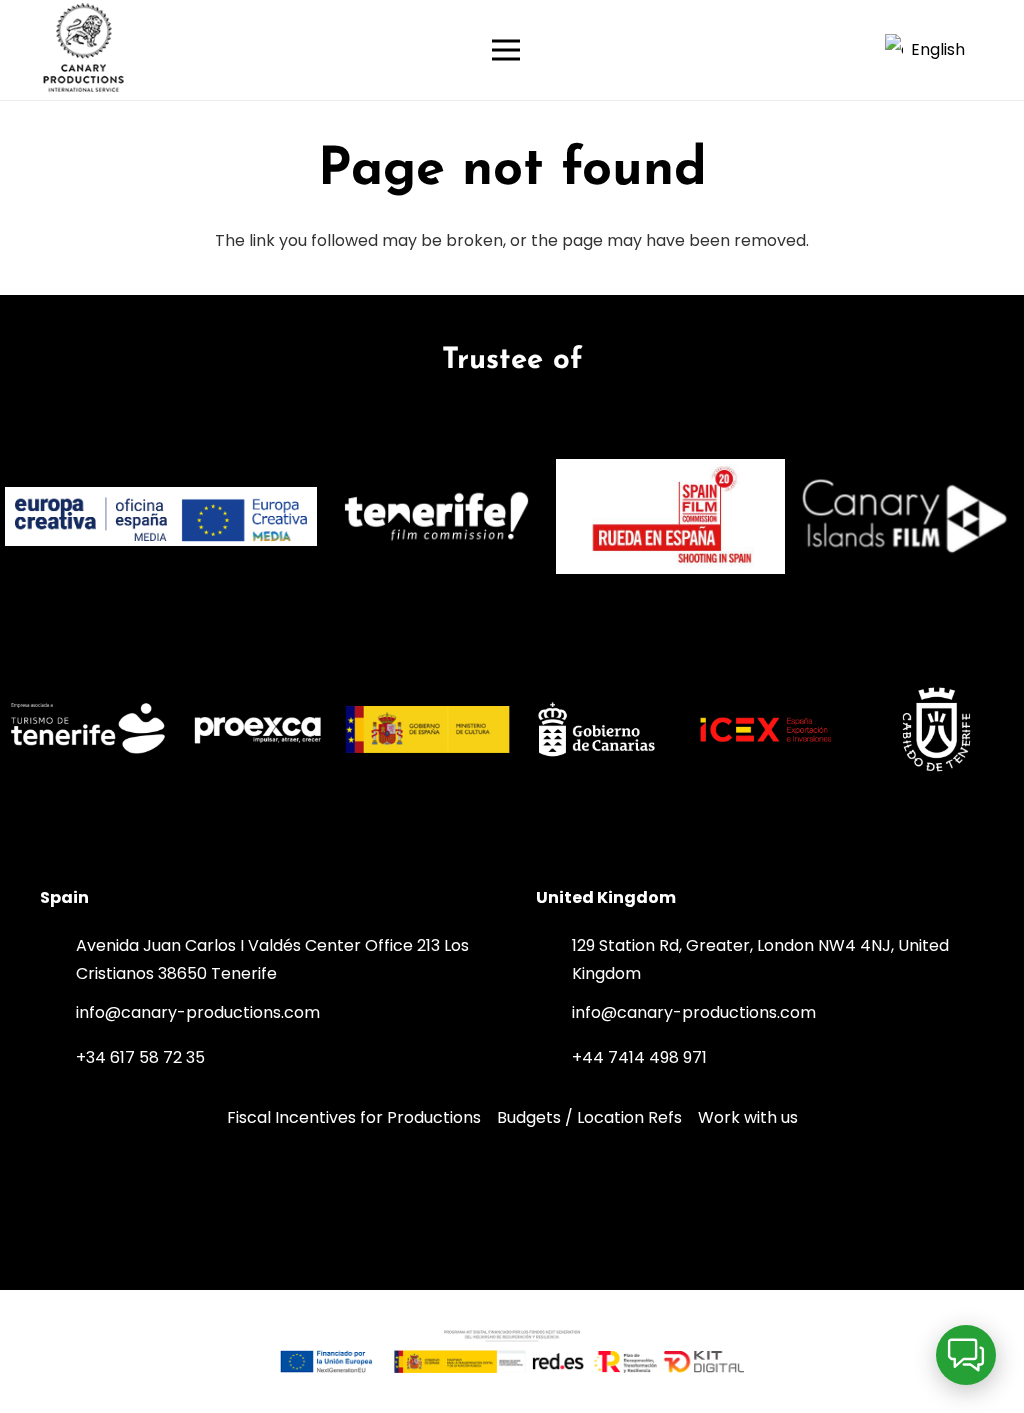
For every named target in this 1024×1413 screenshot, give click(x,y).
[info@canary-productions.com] (58, 1013)
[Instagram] (363, 1204)
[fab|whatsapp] (229, 1055)
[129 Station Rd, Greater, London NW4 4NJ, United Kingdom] (554, 960)
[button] (934, 50)
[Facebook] (661, 1204)
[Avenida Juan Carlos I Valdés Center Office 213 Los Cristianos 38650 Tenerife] (58, 960)
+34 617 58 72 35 (140, 1057)
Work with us (748, 1117)
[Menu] (671, 50)
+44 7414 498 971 (639, 1057)
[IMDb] (586, 1204)
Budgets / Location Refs (589, 1117)
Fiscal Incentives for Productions (354, 1117)
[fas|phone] (58, 1058)
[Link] (84, 50)
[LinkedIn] (438, 1204)
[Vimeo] (512, 1204)
